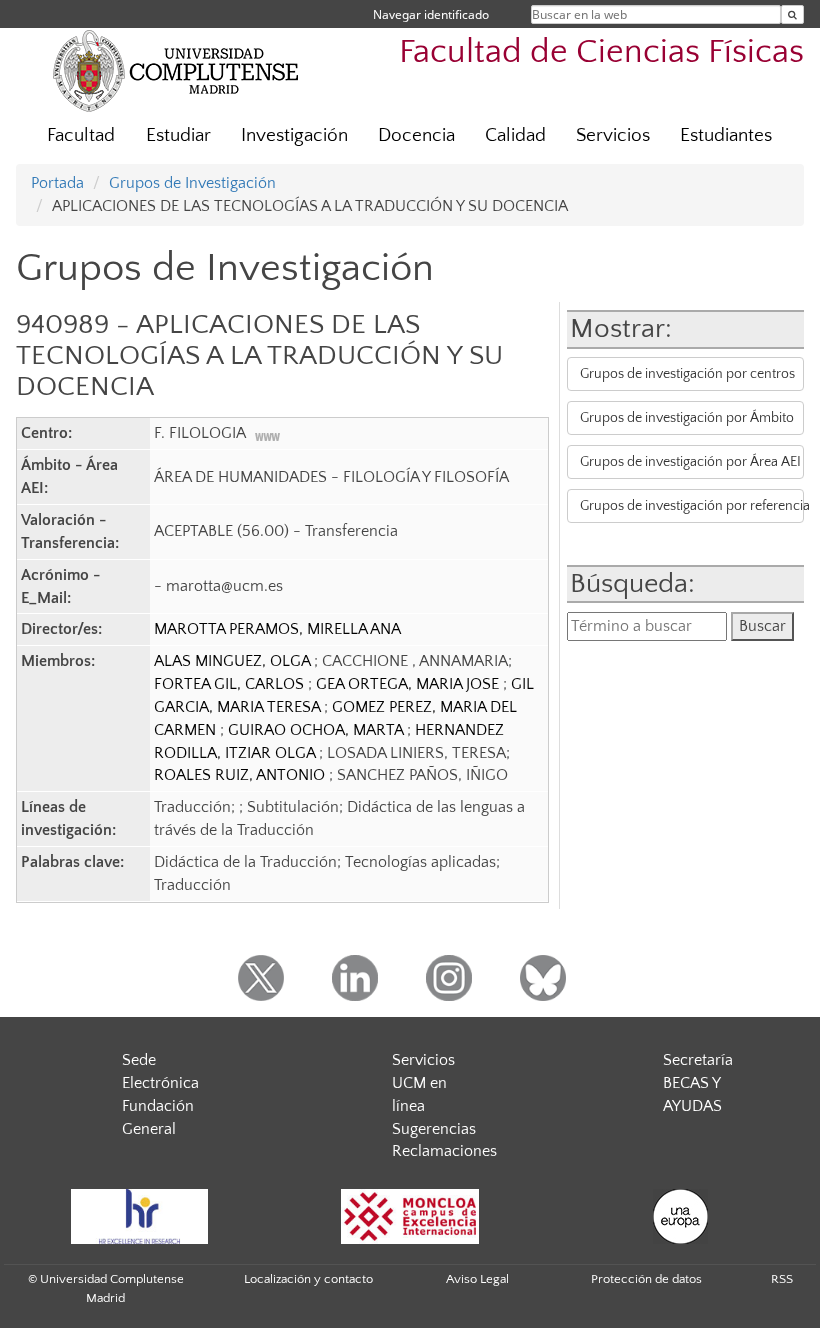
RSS (782, 1279)
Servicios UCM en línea (423, 1083)
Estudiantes (726, 135)
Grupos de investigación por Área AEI (690, 462)
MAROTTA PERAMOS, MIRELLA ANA (277, 629)
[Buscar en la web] (792, 14)
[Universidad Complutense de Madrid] (176, 70)
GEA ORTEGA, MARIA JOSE (409, 684)
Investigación (294, 135)
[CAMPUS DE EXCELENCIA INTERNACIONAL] (410, 1216)
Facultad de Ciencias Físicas (601, 52)
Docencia (416, 135)
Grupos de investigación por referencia (691, 506)
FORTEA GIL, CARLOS (231, 684)
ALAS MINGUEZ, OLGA (234, 661)
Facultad (81, 135)
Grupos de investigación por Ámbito (687, 418)
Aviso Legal (477, 1279)
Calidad (515, 135)
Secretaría (698, 1060)
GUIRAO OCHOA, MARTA (317, 730)
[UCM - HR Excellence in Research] (139, 1216)
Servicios (613, 135)
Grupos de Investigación (192, 183)
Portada (57, 183)
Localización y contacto (308, 1279)
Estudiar (178, 135)
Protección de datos (646, 1279)
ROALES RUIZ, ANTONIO (241, 775)
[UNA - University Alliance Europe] (680, 1216)
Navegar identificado (431, 14)
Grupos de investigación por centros (687, 374)
